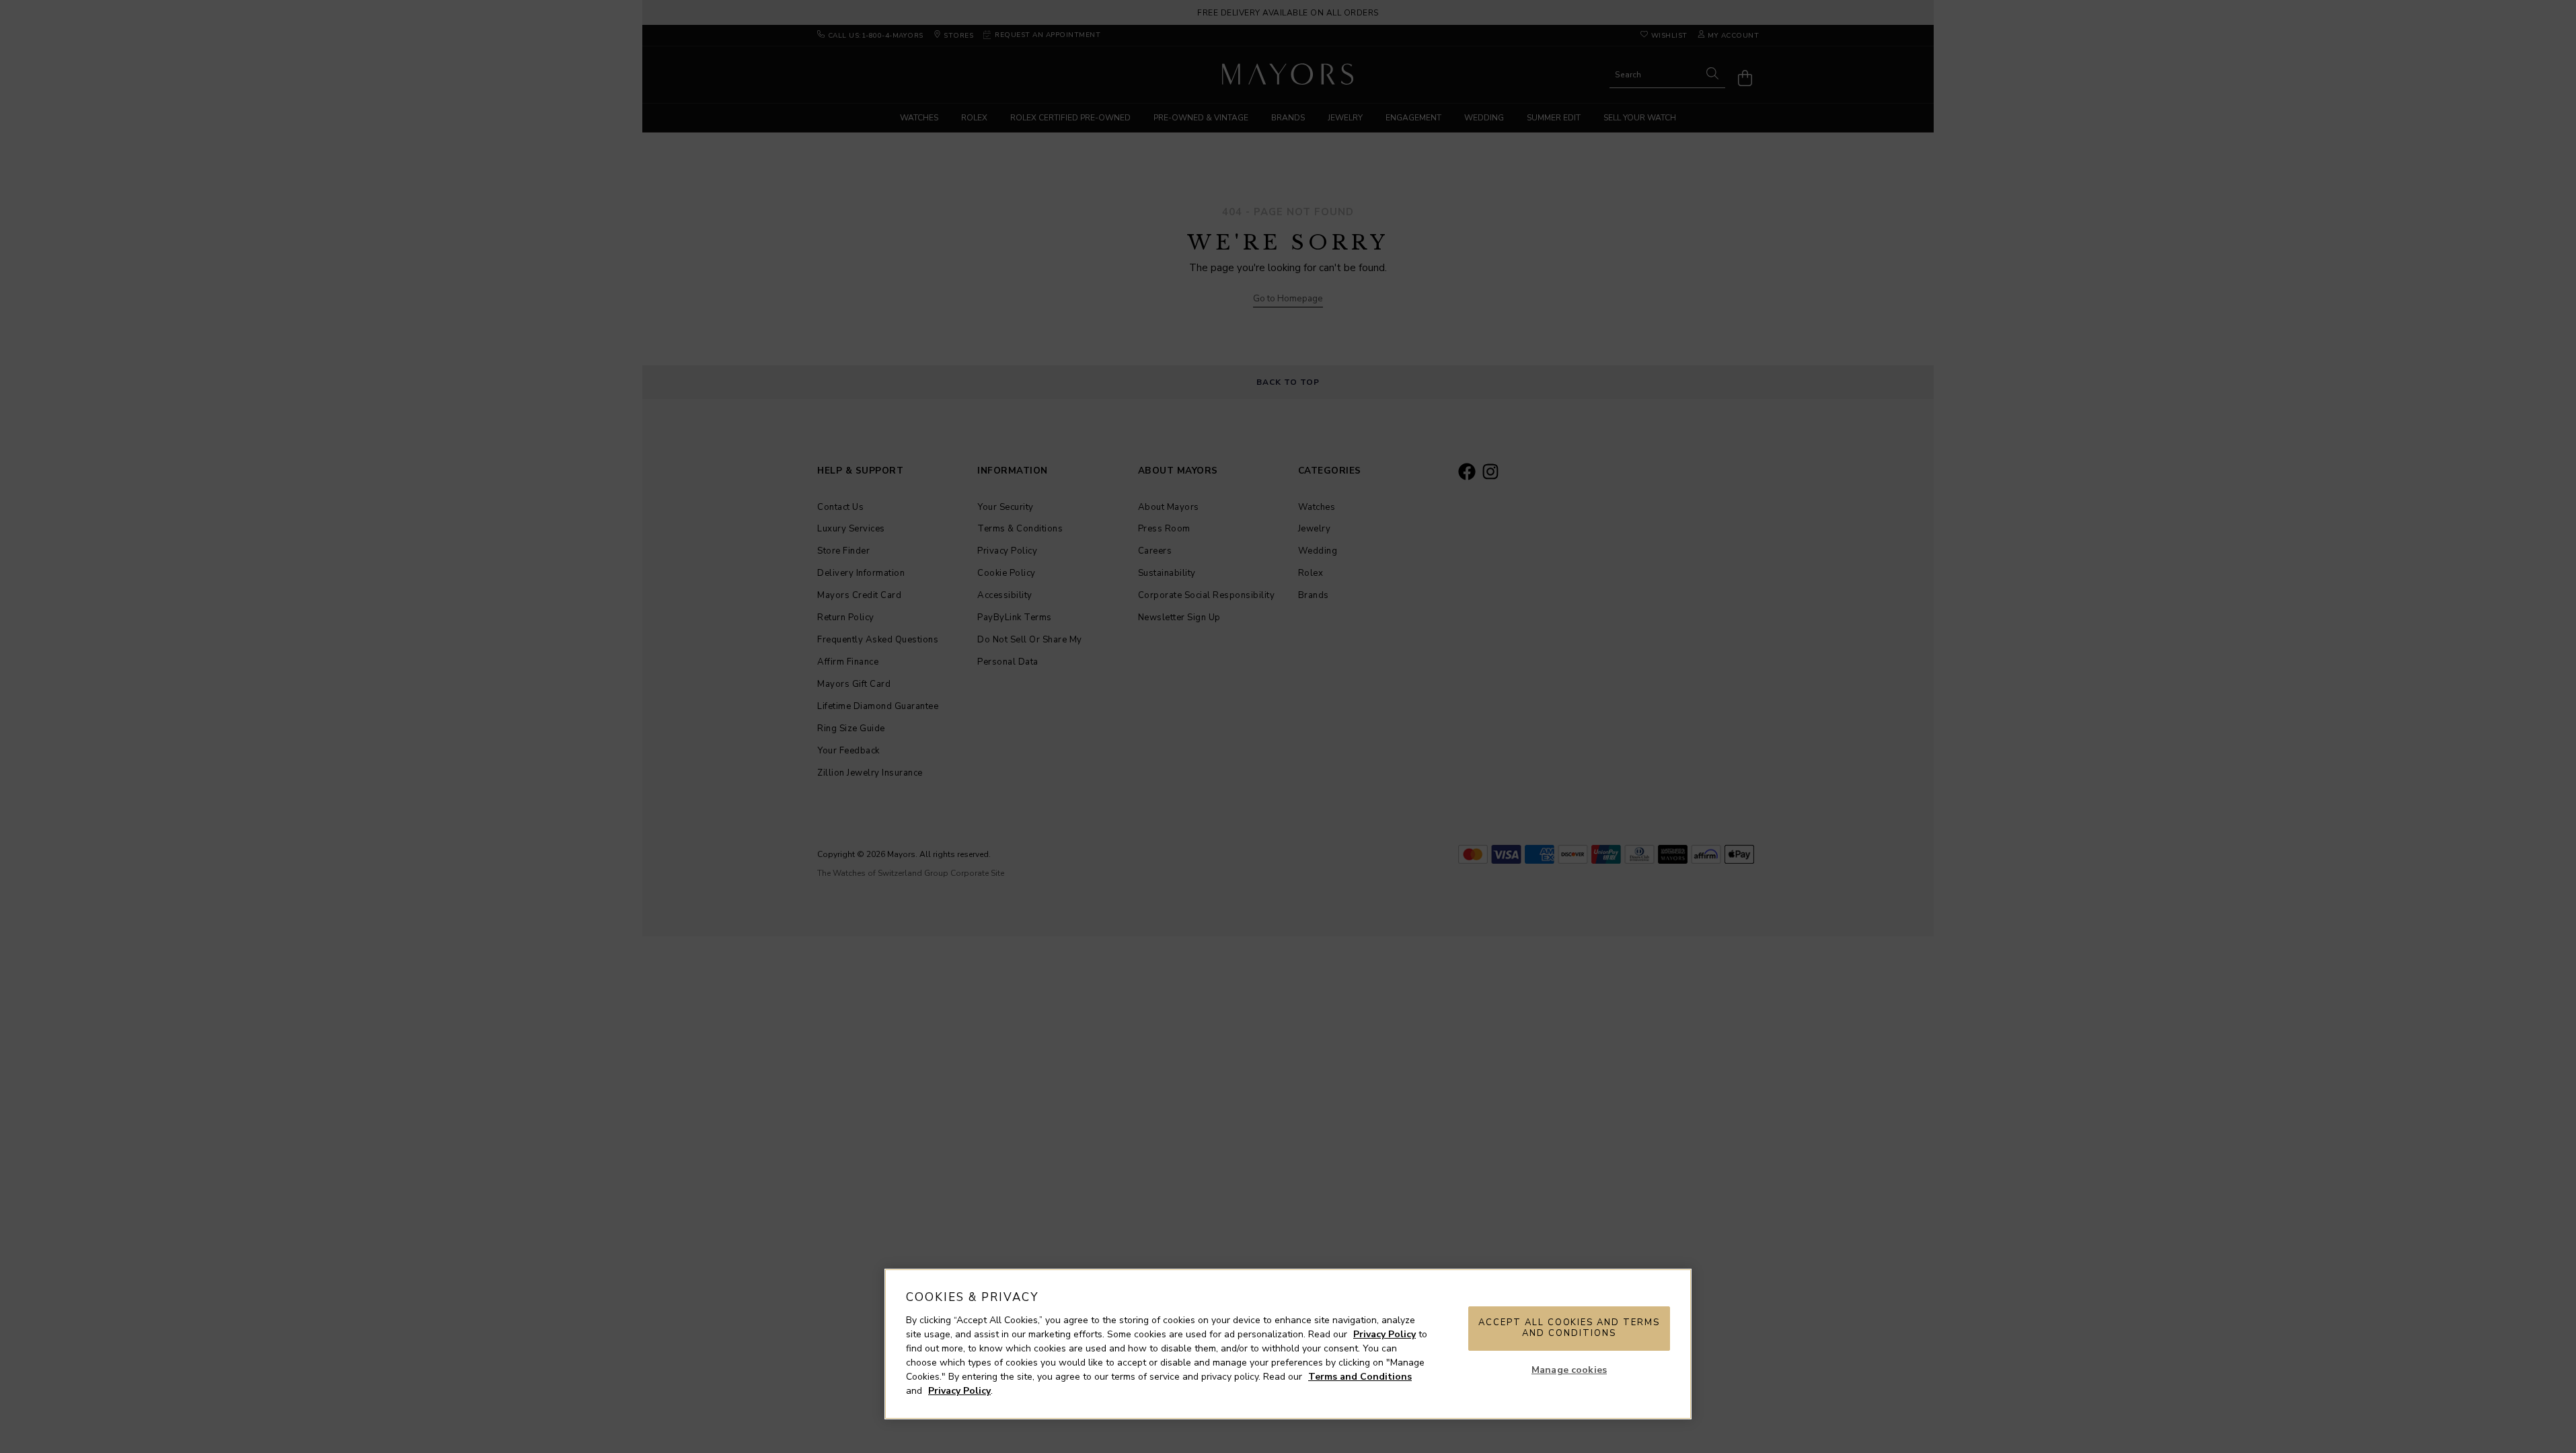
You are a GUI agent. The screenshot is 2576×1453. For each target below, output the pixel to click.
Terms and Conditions (1360, 1377)
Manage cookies (1569, 1370)
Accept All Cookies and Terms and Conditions (1569, 1328)
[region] (1288, 1344)
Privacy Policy (1385, 1334)
